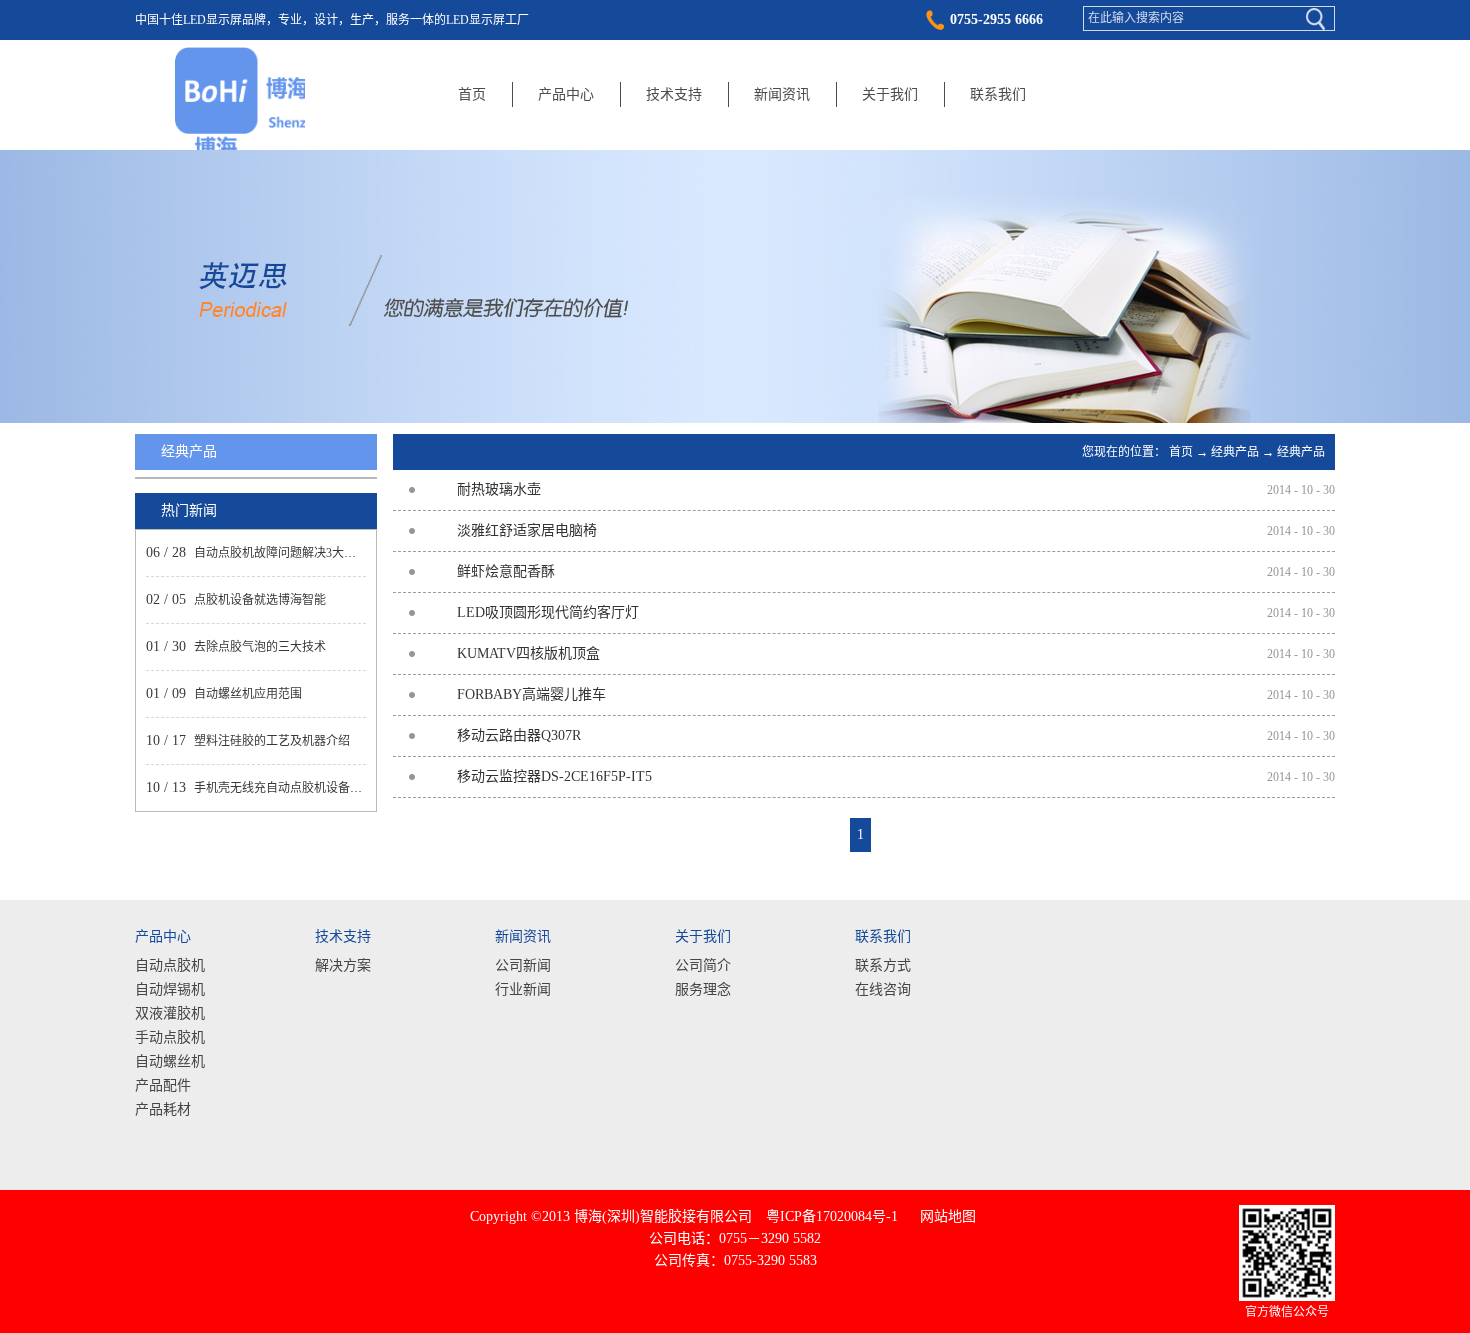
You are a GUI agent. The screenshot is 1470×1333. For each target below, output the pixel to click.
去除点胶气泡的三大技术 (260, 647)
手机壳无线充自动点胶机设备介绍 (284, 788)
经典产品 (1235, 452)
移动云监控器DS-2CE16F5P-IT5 (554, 776)
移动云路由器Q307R (519, 735)
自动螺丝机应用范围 (248, 694)
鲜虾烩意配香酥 (506, 571)
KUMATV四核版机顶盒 (528, 653)
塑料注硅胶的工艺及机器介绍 (272, 741)
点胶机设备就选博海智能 (260, 600)
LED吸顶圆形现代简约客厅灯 (548, 612)
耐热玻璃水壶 (499, 489)
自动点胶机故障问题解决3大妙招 (281, 553)
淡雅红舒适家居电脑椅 (527, 530)
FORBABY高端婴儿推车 (531, 694)
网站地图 (944, 1216)
